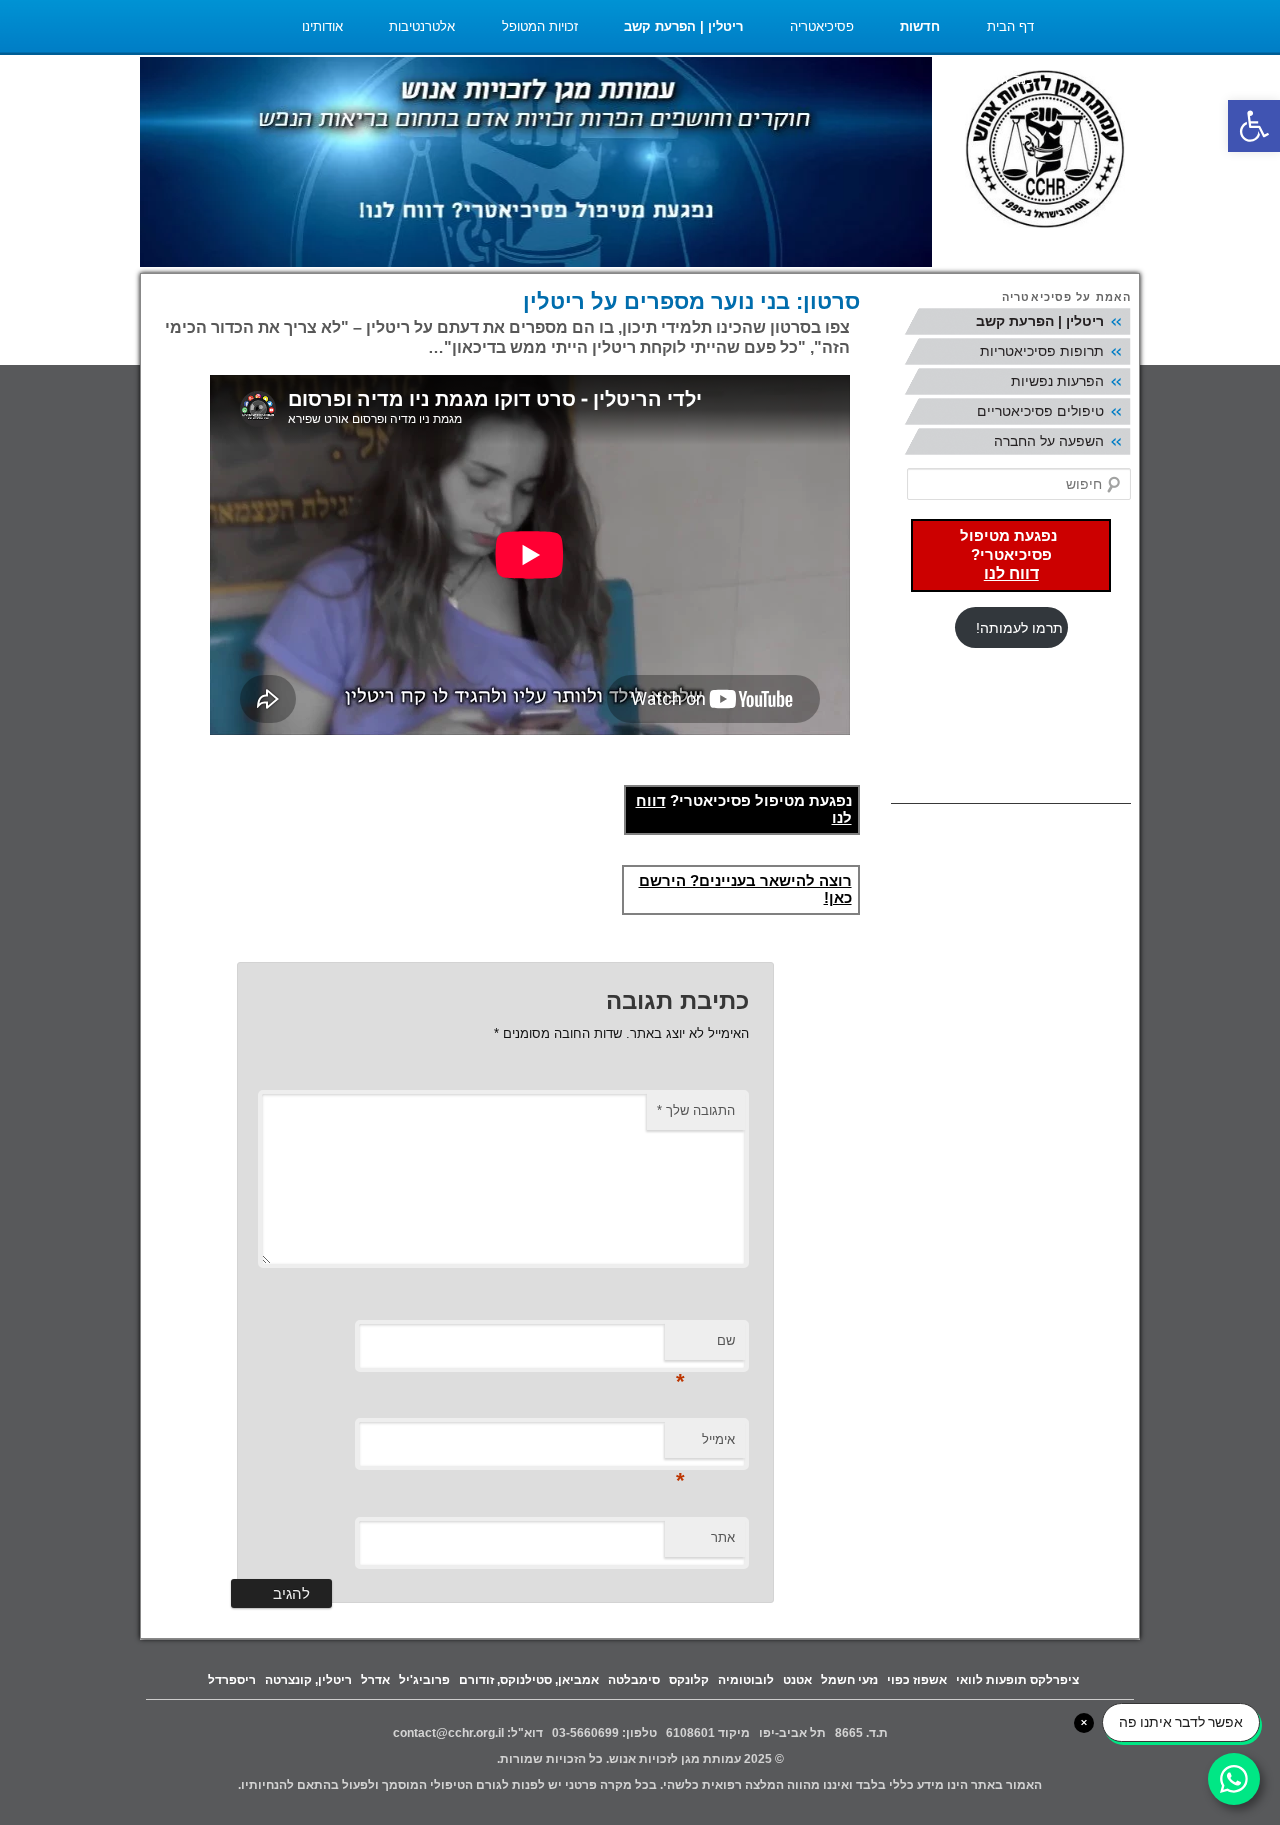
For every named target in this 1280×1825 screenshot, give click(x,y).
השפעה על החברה (1049, 441)
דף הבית (1010, 26)
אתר (723, 1537)
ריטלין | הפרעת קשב (683, 26)
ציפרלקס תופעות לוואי (1017, 1680)
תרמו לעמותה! (1019, 628)
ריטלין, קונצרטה (308, 1680)
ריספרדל (232, 1680)
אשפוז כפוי (917, 1680)
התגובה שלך (696, 1110)
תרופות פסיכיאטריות (1042, 351)
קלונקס (689, 1680)
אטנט (797, 1680)
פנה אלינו (1008, 79)
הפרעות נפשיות (1057, 381)
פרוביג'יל (424, 1680)
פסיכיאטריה (822, 26)
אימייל (705, 1445)
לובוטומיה (746, 1680)
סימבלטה (634, 1680)
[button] (1254, 126)
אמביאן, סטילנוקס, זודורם (529, 1680)
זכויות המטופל (540, 26)
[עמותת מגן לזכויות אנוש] (1045, 151)
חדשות (920, 26)
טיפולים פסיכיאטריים (1040, 411)
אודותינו (322, 26)
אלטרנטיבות (422, 26)
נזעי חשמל (849, 1680)
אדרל (375, 1680)
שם (705, 1346)
